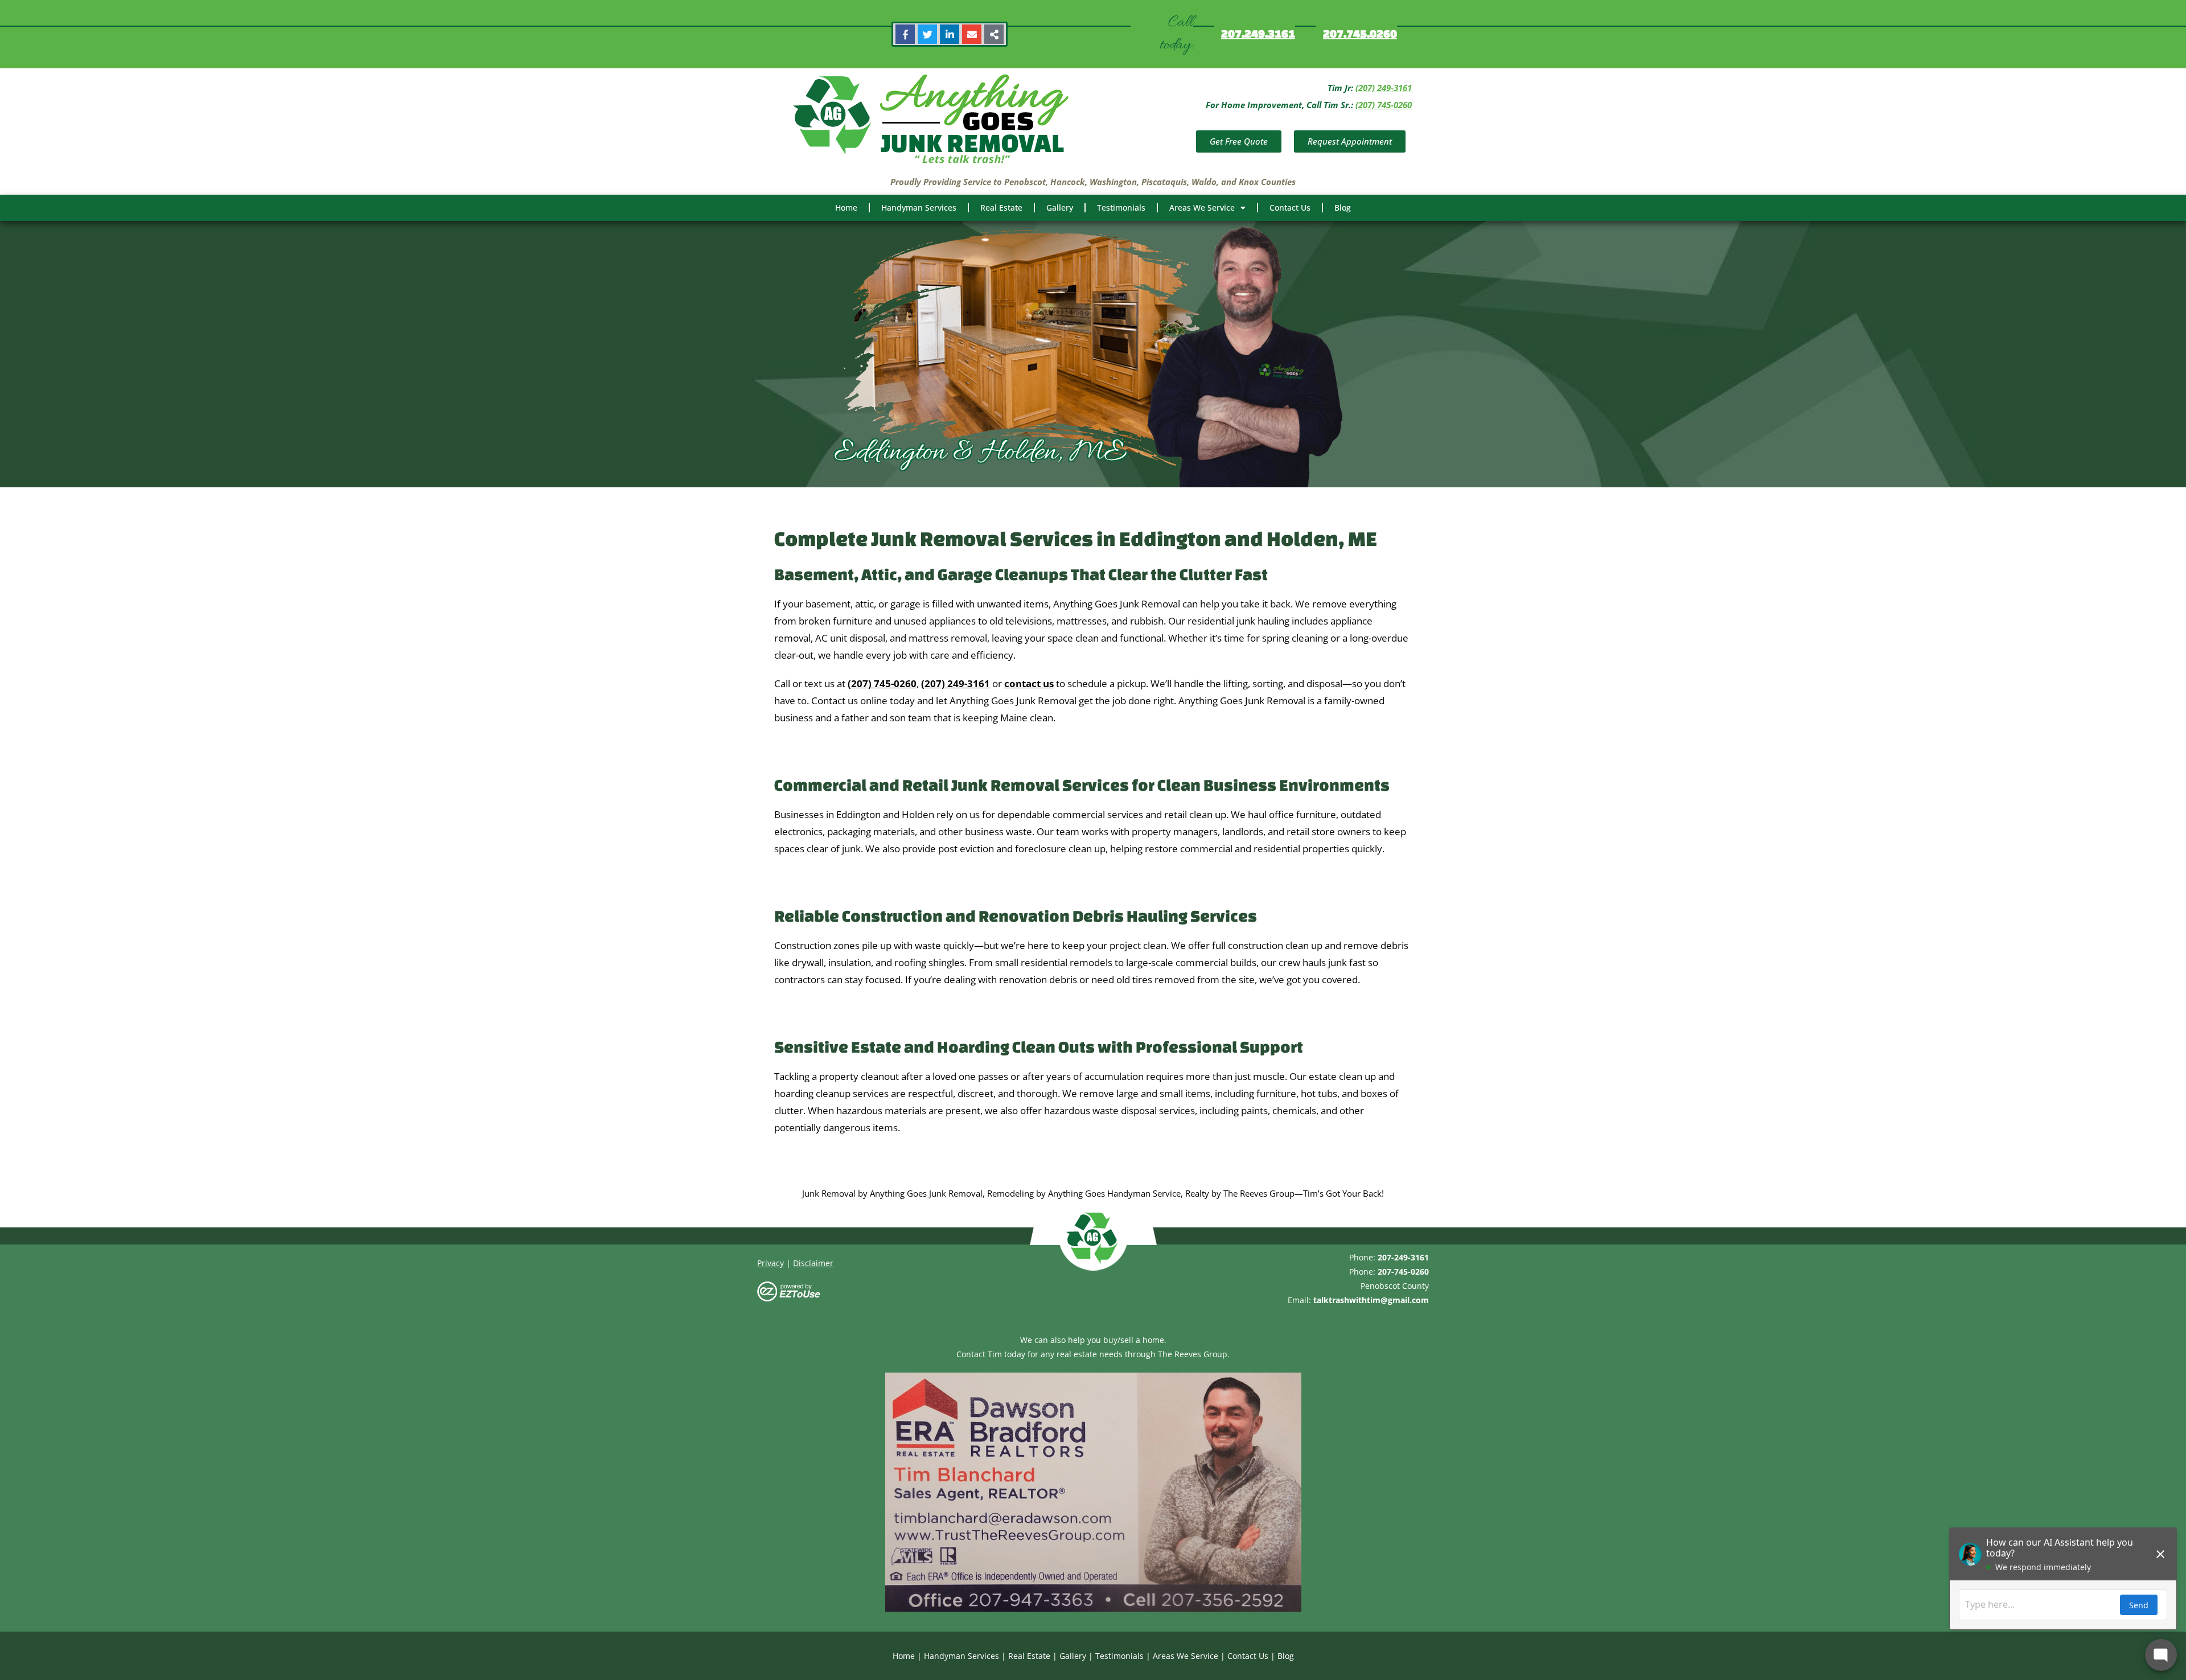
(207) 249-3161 (1384, 88)
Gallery (1060, 208)
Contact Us (1290, 208)
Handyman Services (919, 208)
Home (846, 208)
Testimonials (1121, 208)
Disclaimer (813, 1263)
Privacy (771, 1263)
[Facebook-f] (905, 34)
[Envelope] (972, 34)
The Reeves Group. (1194, 1354)
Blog (1343, 208)
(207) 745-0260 (1384, 105)
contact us (1029, 683)
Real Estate (1001, 208)
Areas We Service (1202, 208)
